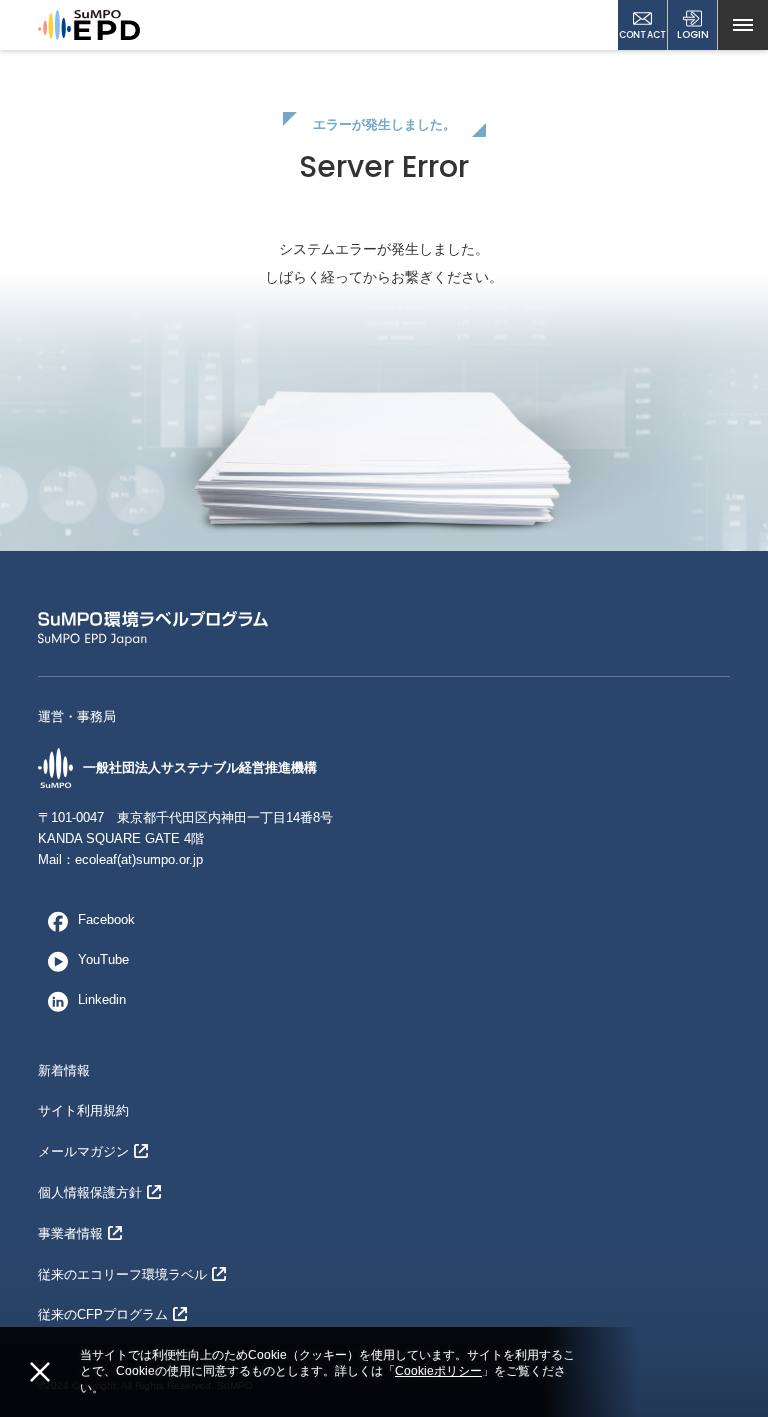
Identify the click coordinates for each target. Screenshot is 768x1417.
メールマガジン (83, 1151)
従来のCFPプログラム (103, 1314)
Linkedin (102, 999)
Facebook (106, 919)
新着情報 (64, 1070)
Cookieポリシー (438, 1371)
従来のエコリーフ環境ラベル (122, 1274)
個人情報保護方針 (90, 1192)
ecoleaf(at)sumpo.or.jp (139, 859)
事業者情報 (70, 1233)
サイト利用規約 (83, 1110)
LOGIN (693, 34)
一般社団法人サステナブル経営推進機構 (200, 767)
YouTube (103, 959)
